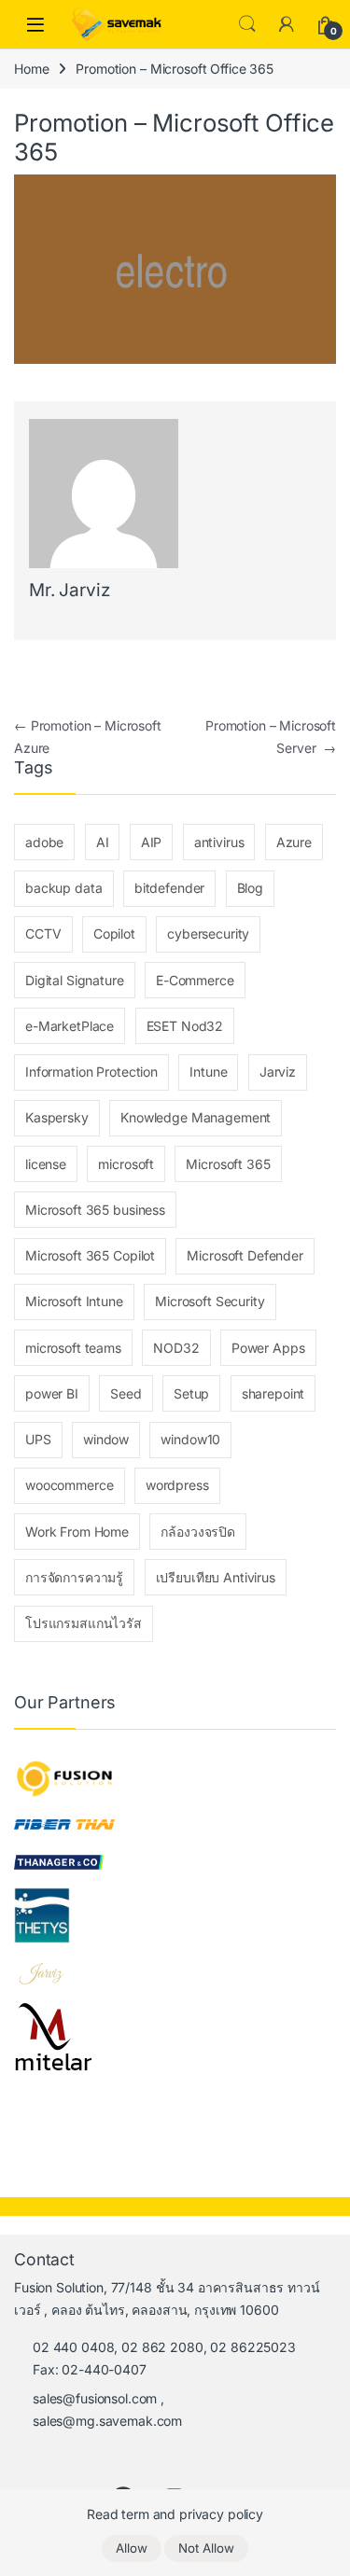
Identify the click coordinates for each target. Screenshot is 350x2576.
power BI (52, 1393)
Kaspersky (57, 1117)
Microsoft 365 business (95, 1210)
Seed (126, 1393)
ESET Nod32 (185, 1026)
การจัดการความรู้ (74, 1577)
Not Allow (206, 2548)
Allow (132, 2548)
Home (31, 69)
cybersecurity (208, 933)
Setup (191, 1393)
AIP (152, 842)
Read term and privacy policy (175, 2514)
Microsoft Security (210, 1301)
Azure (294, 842)
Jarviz (278, 1072)
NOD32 (176, 1348)
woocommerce (69, 1485)
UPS (38, 1439)
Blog (250, 888)
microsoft (126, 1164)
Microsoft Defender (245, 1255)
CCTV (43, 933)
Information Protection (91, 1072)
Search (247, 24)
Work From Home (77, 1532)
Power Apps (268, 1348)
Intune (208, 1072)
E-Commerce (195, 980)
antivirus (219, 842)
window (106, 1439)
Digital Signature (75, 980)
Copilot (114, 933)
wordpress (177, 1485)
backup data (63, 888)
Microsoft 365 (228, 1164)
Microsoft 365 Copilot (90, 1255)
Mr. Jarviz (70, 590)
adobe (44, 842)
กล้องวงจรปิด (198, 1532)
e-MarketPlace (70, 1026)
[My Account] (287, 24)
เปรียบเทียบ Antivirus (216, 1577)
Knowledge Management (196, 1117)
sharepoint (273, 1393)
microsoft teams (73, 1348)
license (46, 1164)
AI (103, 842)
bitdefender (169, 888)
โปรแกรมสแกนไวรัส (84, 1623)
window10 (190, 1439)
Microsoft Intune (74, 1301)
